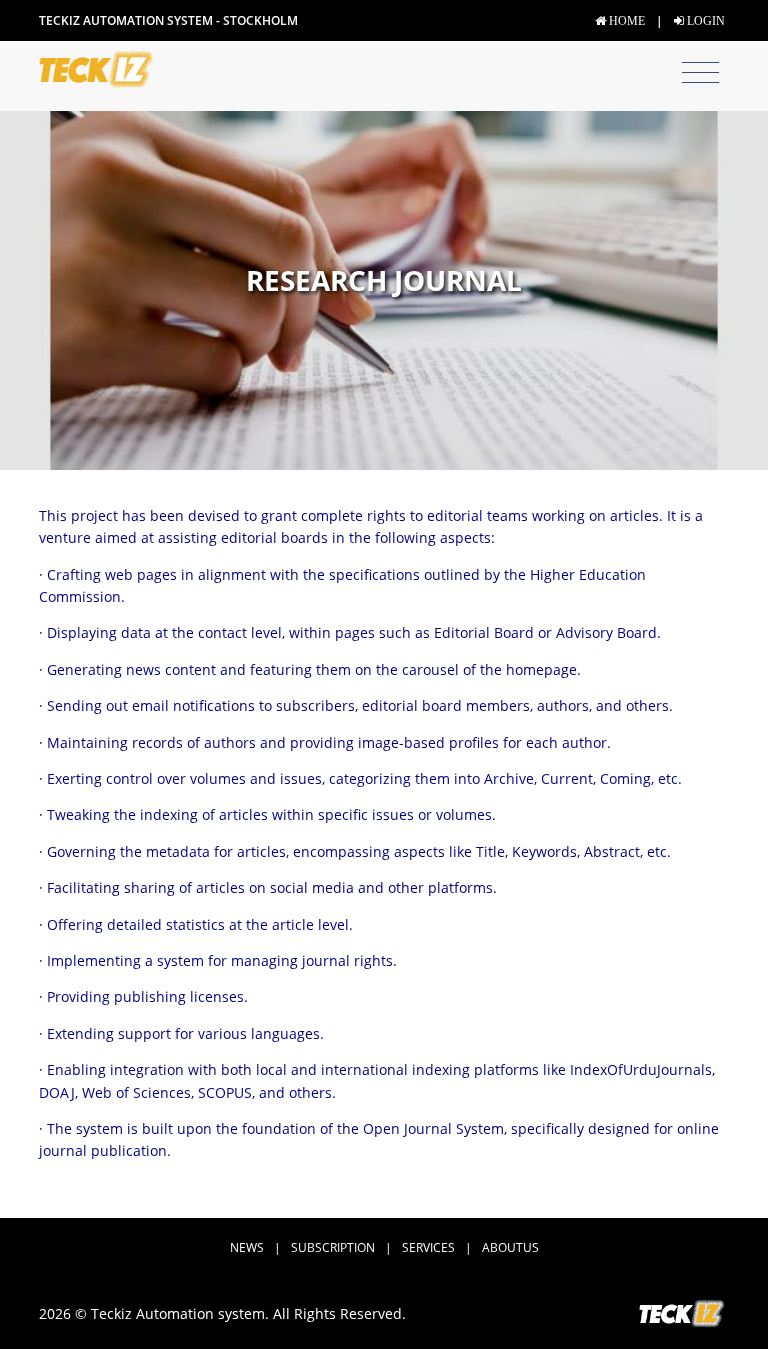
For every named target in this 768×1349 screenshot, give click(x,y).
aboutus (510, 1247)
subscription (333, 1247)
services (428, 1247)
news (247, 1247)
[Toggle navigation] (700, 73)
